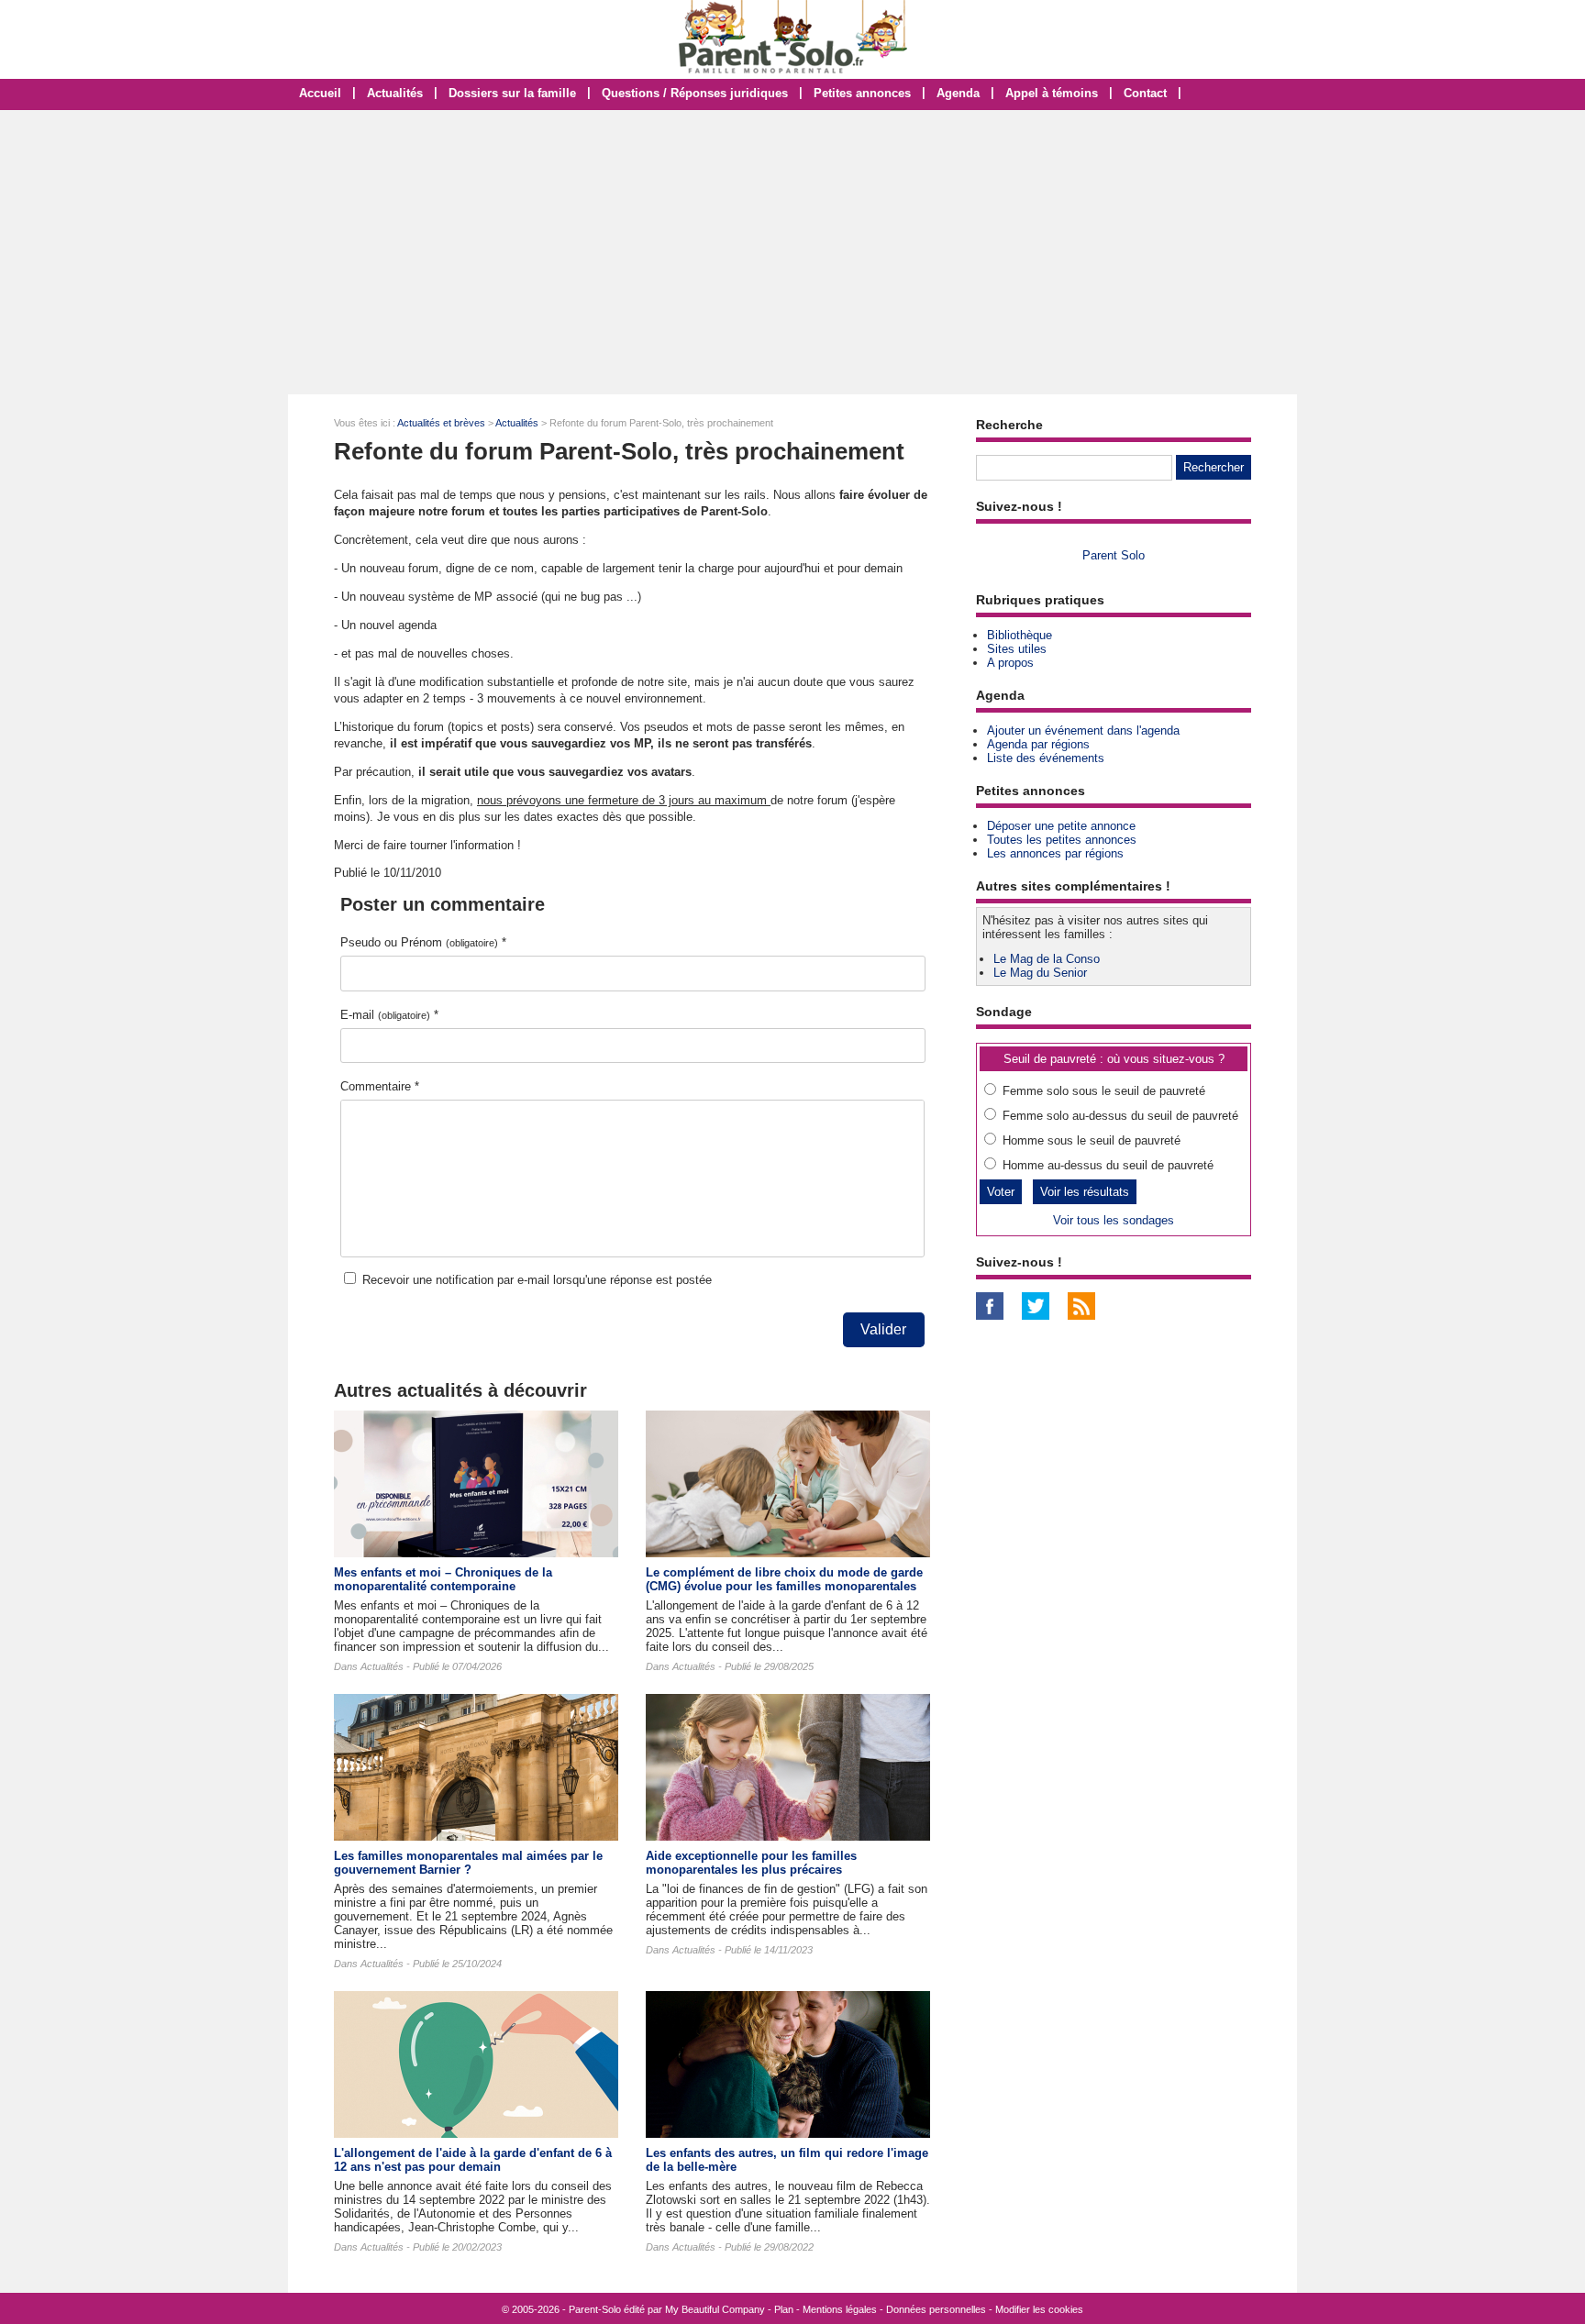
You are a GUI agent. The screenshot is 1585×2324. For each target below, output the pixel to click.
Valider (883, 1329)
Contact (1145, 93)
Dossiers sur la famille (512, 93)
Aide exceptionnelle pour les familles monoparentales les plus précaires (751, 1863)
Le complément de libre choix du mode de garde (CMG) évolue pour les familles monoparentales (784, 1579)
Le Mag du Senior (1040, 973)
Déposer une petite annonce (1061, 826)
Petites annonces (862, 93)
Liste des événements (1046, 758)
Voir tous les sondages (1114, 1220)
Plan (784, 2309)
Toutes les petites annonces (1062, 840)
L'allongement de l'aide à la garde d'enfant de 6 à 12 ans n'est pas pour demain (473, 2160)
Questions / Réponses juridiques (695, 93)
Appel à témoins (1052, 93)
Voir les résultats (1085, 1192)
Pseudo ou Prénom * (423, 942)
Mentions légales (840, 2309)
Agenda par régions (1038, 744)
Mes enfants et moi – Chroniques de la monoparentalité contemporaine (443, 1579)
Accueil (320, 93)
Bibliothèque (1020, 635)
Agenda (958, 93)
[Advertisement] (792, 252)
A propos (1010, 663)
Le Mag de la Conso (1047, 959)
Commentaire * (380, 1086)
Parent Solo (1114, 555)
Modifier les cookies (1039, 2309)
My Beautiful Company (715, 2309)
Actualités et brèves (441, 423)
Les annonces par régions (1055, 853)
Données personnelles (936, 2309)
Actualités (395, 93)
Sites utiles (1017, 649)
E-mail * (389, 1015)
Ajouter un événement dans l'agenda (1083, 730)
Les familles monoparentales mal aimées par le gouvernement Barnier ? (468, 1863)
